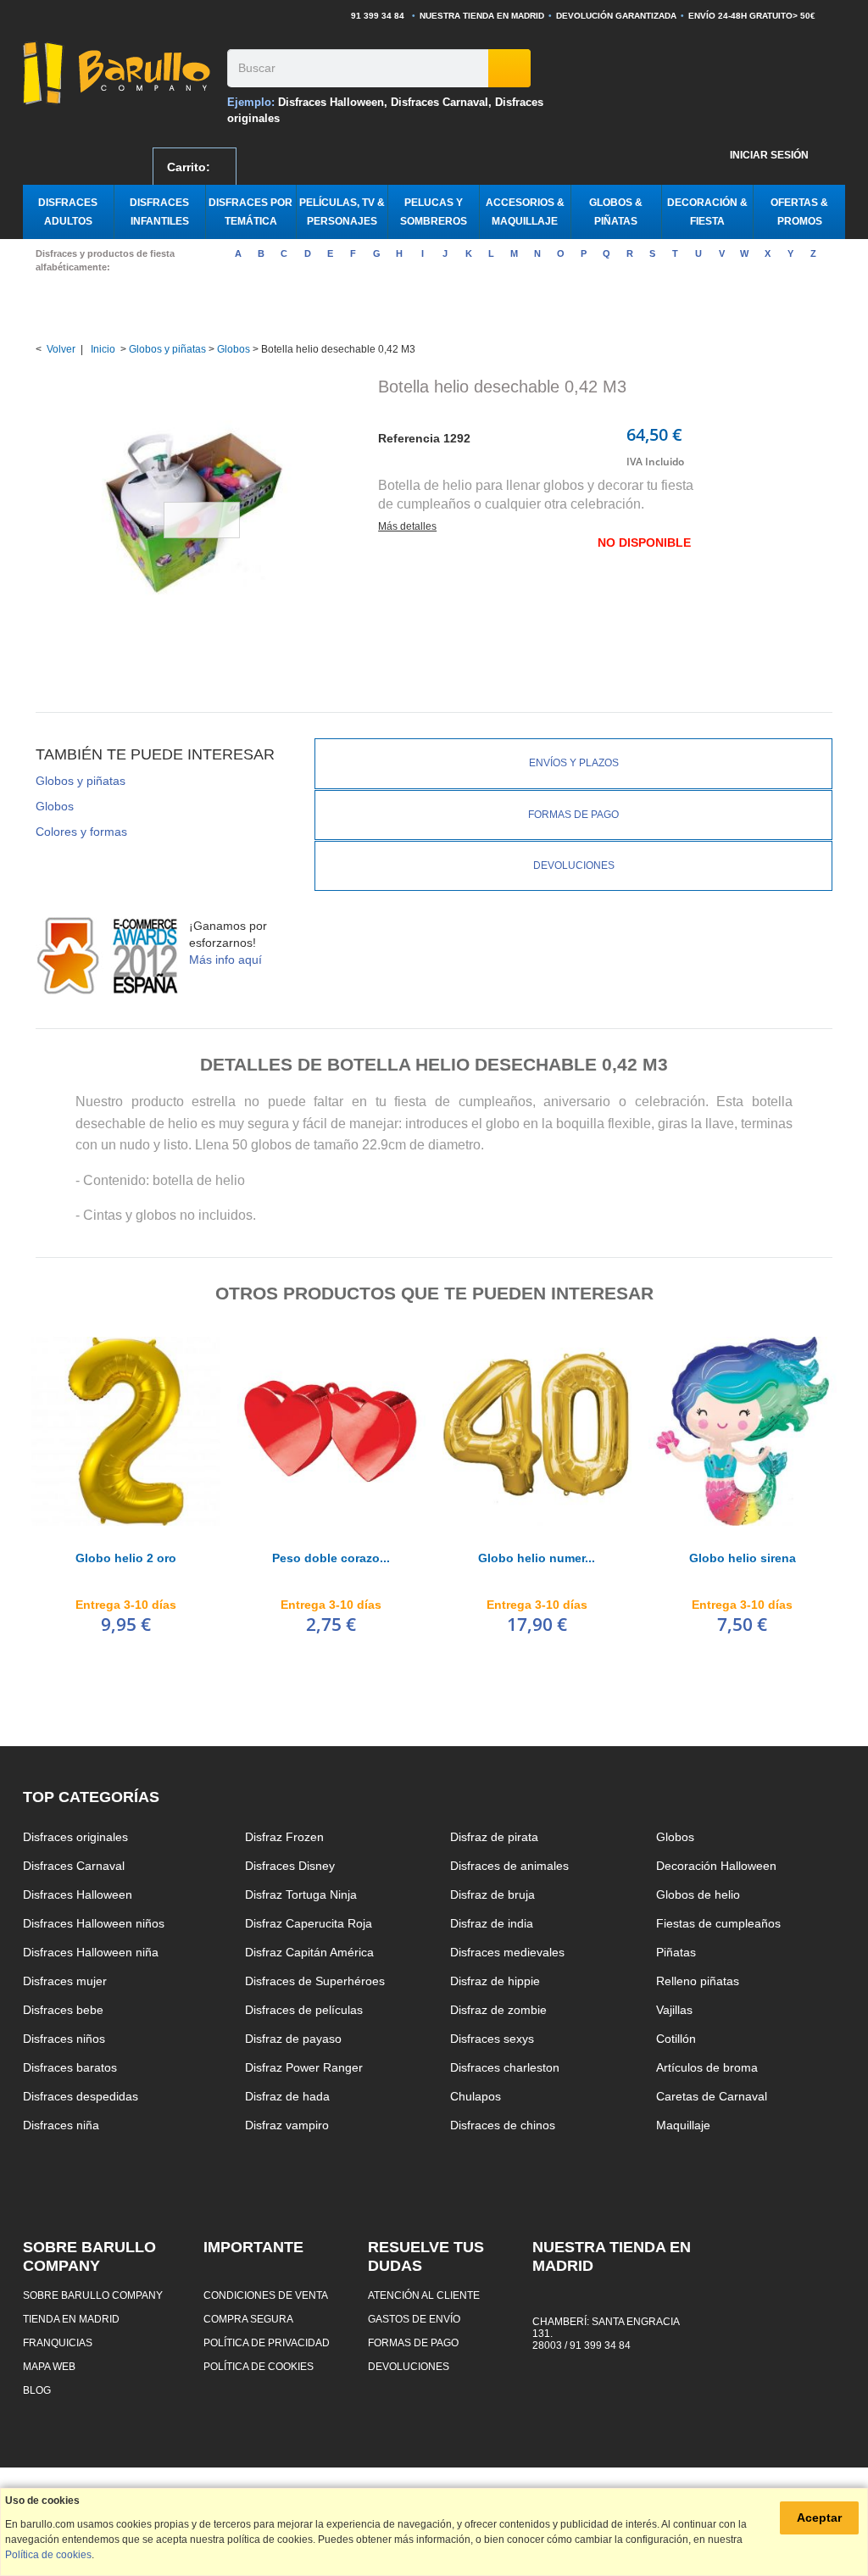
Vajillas (674, 2010)
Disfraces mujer (65, 1981)
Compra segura (248, 2319)
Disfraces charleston (505, 2067)
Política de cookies (259, 2366)
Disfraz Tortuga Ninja (301, 1894)
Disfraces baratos (70, 2067)
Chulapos (476, 2096)
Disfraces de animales (509, 1866)
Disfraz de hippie (495, 1981)
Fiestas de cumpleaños (718, 1923)
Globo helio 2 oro (126, 1558)
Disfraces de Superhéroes (315, 1981)
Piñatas (676, 1952)
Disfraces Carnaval (440, 102)
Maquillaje (683, 2125)
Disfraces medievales (507, 1952)
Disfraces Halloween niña (91, 1952)
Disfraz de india (492, 1923)
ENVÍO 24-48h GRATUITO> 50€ (752, 16)
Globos (234, 349)
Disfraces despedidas (81, 2096)
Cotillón (676, 2039)
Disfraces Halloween (331, 102)
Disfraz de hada (287, 2096)
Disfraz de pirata (494, 1837)
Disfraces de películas (304, 2010)
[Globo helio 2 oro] (126, 1431)
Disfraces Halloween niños (94, 1923)
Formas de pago (573, 815)
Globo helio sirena (743, 1558)
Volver (61, 349)
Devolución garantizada (616, 16)
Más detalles (407, 526)
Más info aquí (225, 960)
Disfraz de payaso (293, 2039)
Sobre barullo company (93, 2295)
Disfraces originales (75, 1837)
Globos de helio (698, 1894)
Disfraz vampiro (287, 2125)
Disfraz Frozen (284, 1837)
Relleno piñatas (698, 1981)
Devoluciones (574, 865)
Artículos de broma (707, 2067)
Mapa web (49, 2366)
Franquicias (58, 2342)
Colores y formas (81, 832)
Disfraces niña (61, 2125)
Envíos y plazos (574, 763)
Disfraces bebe (63, 2010)
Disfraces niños (64, 2039)
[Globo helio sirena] (743, 1431)
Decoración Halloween (716, 1866)
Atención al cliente (424, 2295)
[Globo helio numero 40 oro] (537, 1431)
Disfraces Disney (290, 1866)
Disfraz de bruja (492, 1894)
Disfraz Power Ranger (304, 2067)
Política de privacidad (267, 2342)
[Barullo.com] (119, 73)
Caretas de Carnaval (712, 2096)
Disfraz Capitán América (309, 1952)
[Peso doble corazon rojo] (332, 1431)
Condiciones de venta (266, 2295)
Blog (37, 2390)
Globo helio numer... (537, 1558)
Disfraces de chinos (503, 2125)
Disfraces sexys (492, 2039)
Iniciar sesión (769, 155)
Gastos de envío (414, 2319)
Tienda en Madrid (71, 2319)
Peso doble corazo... (331, 1558)
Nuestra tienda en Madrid (482, 16)
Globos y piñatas (167, 349)
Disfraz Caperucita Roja (309, 1923)
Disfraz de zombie (498, 2010)
